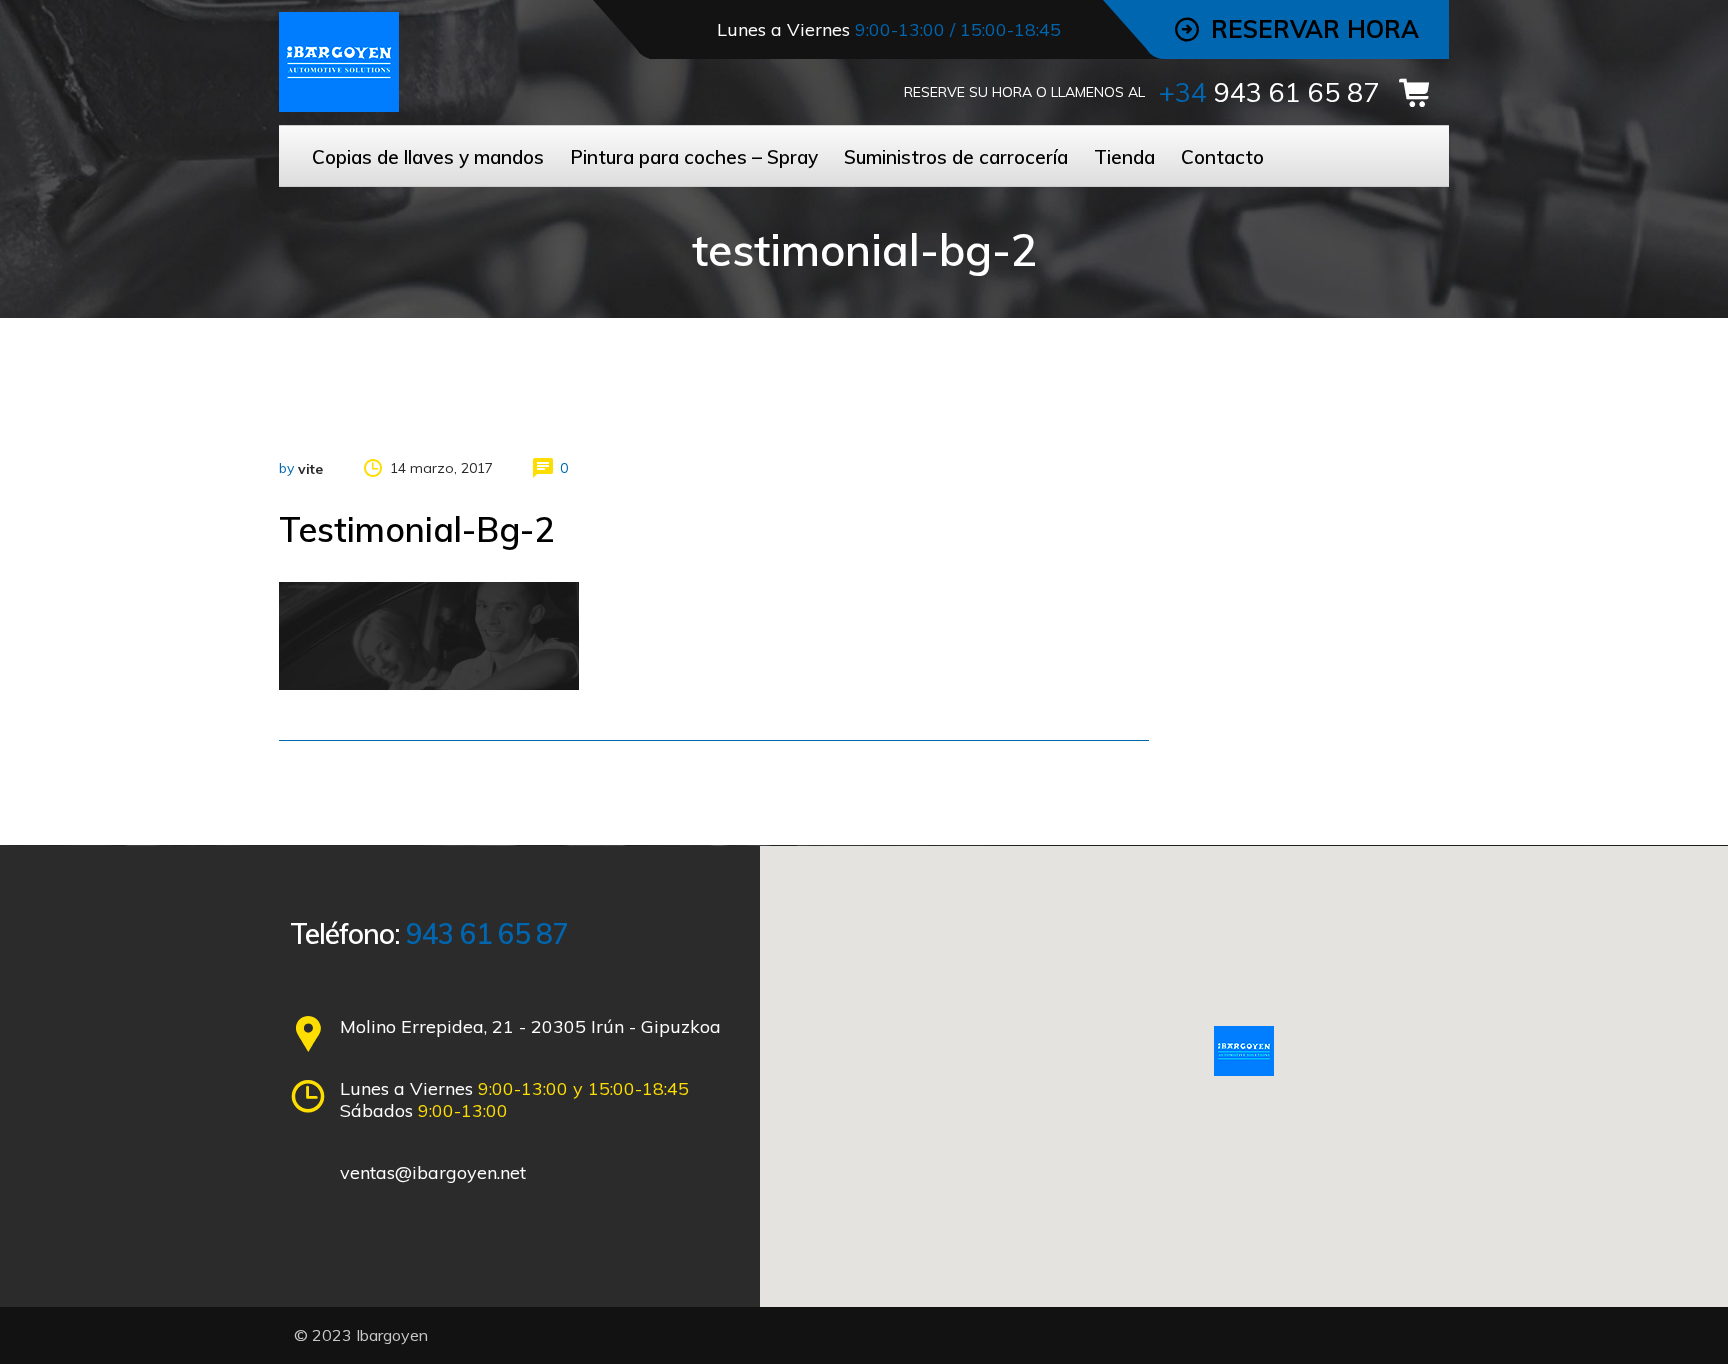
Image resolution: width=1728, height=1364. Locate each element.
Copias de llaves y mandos (428, 157)
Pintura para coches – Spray (694, 157)
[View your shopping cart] (1421, 93)
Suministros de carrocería (956, 157)
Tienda (1124, 157)
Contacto (1222, 157)
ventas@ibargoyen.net (433, 1172)
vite (310, 469)
